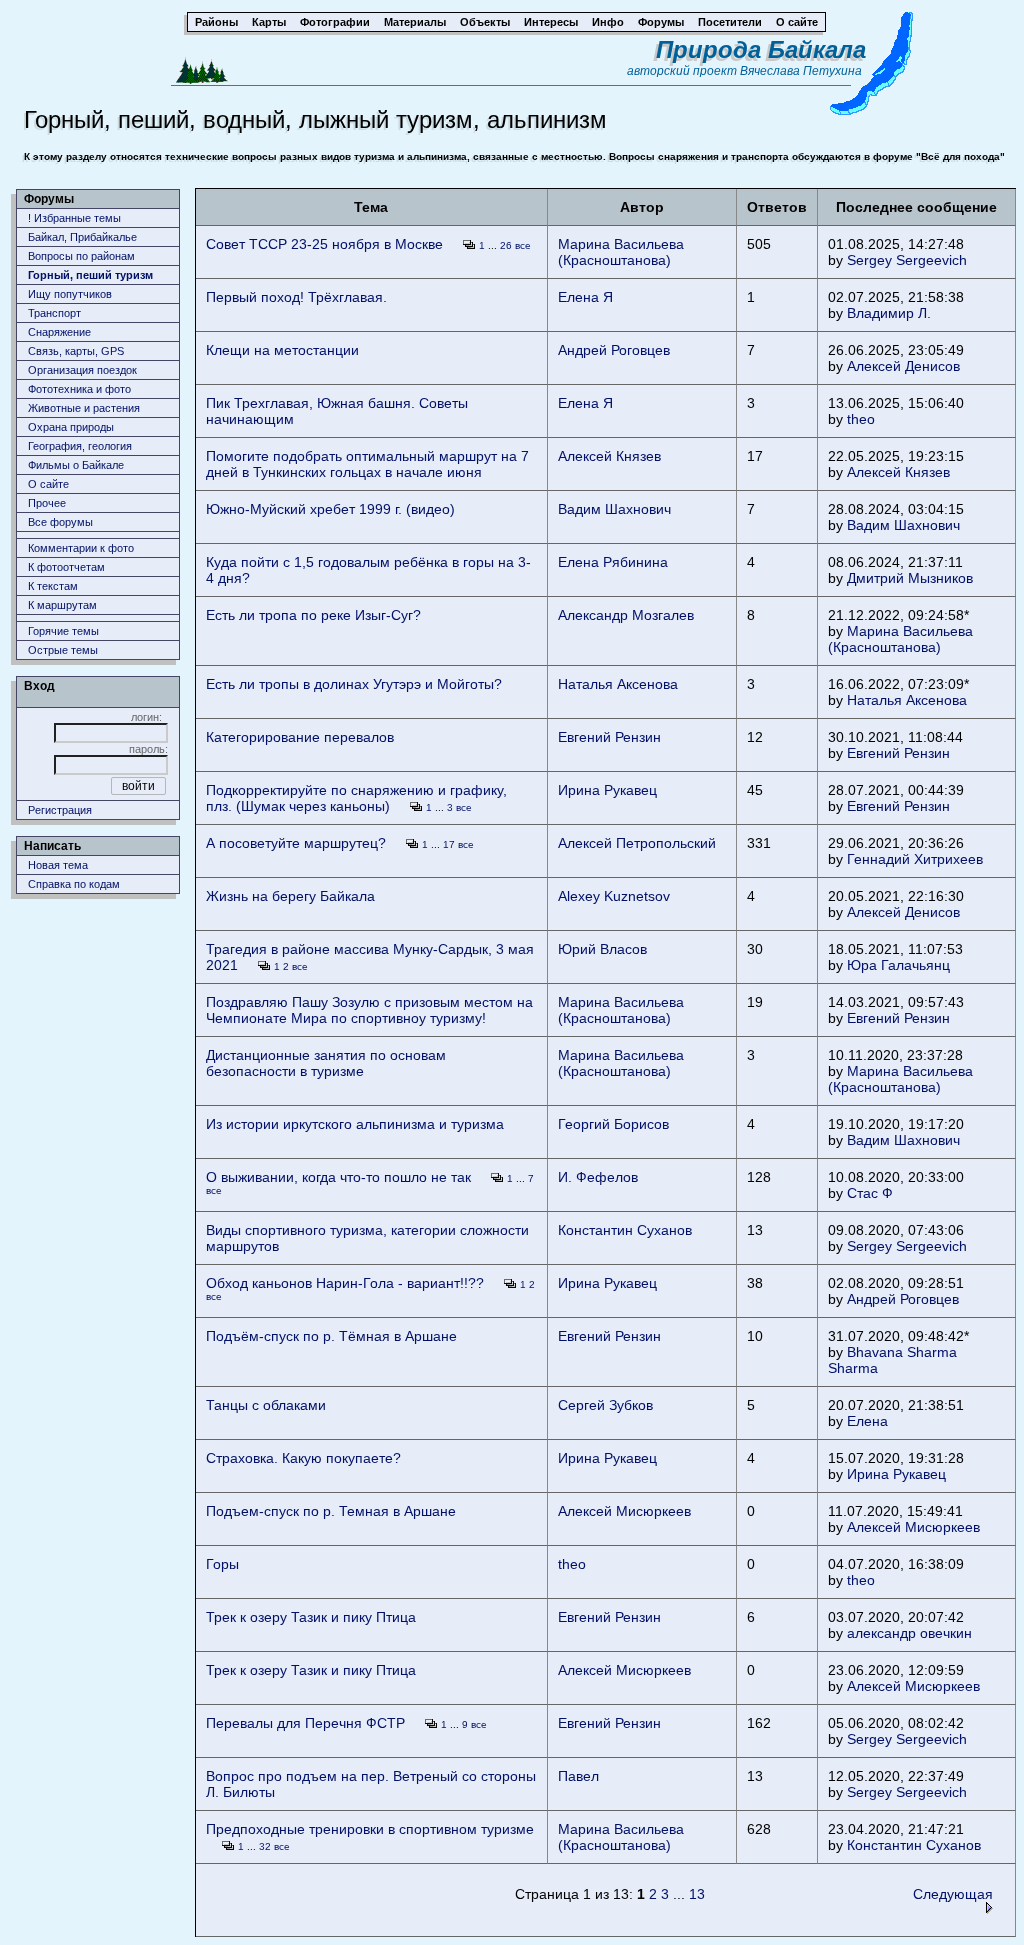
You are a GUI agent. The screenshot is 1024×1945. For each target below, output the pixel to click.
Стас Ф (870, 1193)
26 (506, 245)
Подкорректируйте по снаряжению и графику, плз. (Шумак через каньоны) (356, 798)
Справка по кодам (74, 884)
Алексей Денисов (903, 366)
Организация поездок (82, 370)
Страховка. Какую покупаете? (303, 1458)
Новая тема (58, 865)
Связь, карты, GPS (76, 351)
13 (697, 1894)
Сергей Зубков (605, 1405)
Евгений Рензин (609, 737)
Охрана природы (71, 427)
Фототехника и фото (79, 389)
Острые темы (63, 650)
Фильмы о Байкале (76, 465)
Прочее (47, 503)
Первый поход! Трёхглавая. (296, 297)
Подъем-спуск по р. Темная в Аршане (331, 1511)
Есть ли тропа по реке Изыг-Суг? (313, 615)
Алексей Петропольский (637, 843)
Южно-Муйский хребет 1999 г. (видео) (330, 509)
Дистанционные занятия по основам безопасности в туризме (326, 1063)
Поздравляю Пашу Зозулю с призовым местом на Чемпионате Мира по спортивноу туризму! (369, 1010)
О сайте (48, 484)
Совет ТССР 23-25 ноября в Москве (324, 244)
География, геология (80, 446)
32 (265, 1846)
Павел (578, 1776)
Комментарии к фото (81, 548)
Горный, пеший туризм (90, 275)
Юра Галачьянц (898, 965)
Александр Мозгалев (626, 615)
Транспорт (54, 313)
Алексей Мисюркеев (624, 1511)
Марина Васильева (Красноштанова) (621, 252)
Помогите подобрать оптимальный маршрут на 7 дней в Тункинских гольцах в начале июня (367, 464)
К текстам (53, 586)
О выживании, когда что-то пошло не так (338, 1177)
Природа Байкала (761, 49)
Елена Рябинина (613, 562)
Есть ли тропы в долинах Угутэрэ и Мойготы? (354, 684)
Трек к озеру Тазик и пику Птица (311, 1617)
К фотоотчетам (66, 567)
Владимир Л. (889, 313)
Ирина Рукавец (607, 790)
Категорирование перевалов (300, 737)
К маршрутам (62, 605)
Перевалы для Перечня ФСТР (305, 1723)
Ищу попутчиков (70, 294)
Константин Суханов (625, 1230)
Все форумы (60, 522)
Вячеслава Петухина (801, 71)
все (523, 245)
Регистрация (60, 810)
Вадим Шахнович (614, 509)
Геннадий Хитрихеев (915, 859)
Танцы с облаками (266, 1405)
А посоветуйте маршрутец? (296, 843)
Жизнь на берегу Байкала (290, 896)
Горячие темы (63, 631)
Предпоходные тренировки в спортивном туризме (370, 1829)
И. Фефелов (598, 1177)
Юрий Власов (602, 949)
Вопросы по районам (81, 256)
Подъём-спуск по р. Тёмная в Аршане (331, 1336)
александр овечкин (909, 1633)
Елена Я (585, 297)
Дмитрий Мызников (910, 578)
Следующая (953, 1894)
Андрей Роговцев (614, 350)
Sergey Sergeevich (907, 260)
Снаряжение (59, 332)
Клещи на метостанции (282, 350)
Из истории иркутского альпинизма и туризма (355, 1124)
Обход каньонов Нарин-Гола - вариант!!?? (345, 1283)
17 (449, 844)
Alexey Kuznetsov (614, 896)
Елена (867, 1421)
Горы (222, 1564)
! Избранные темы (74, 218)
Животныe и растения (84, 408)
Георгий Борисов (613, 1124)
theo (861, 419)
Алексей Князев (609, 456)
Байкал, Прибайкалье (82, 237)
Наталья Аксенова (618, 684)
